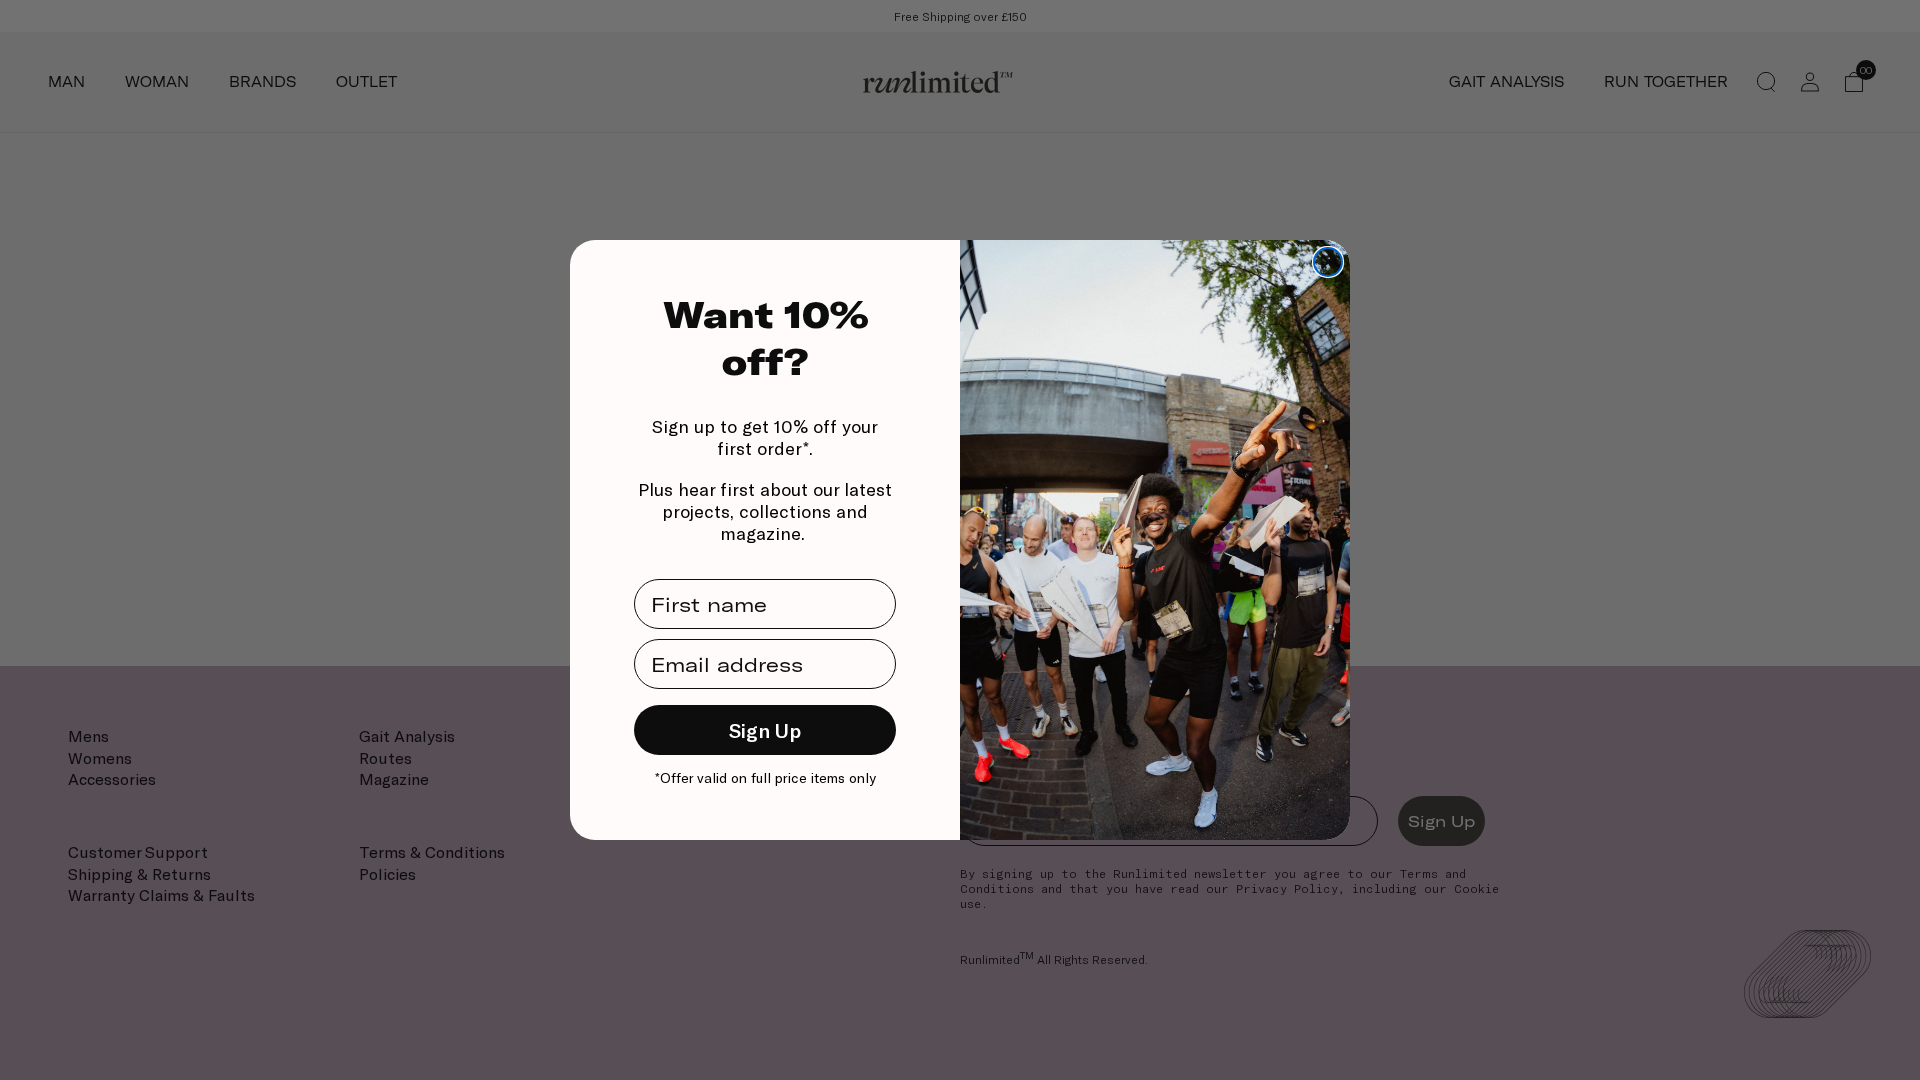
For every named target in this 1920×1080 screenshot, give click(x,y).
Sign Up (765, 730)
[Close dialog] (1328, 262)
